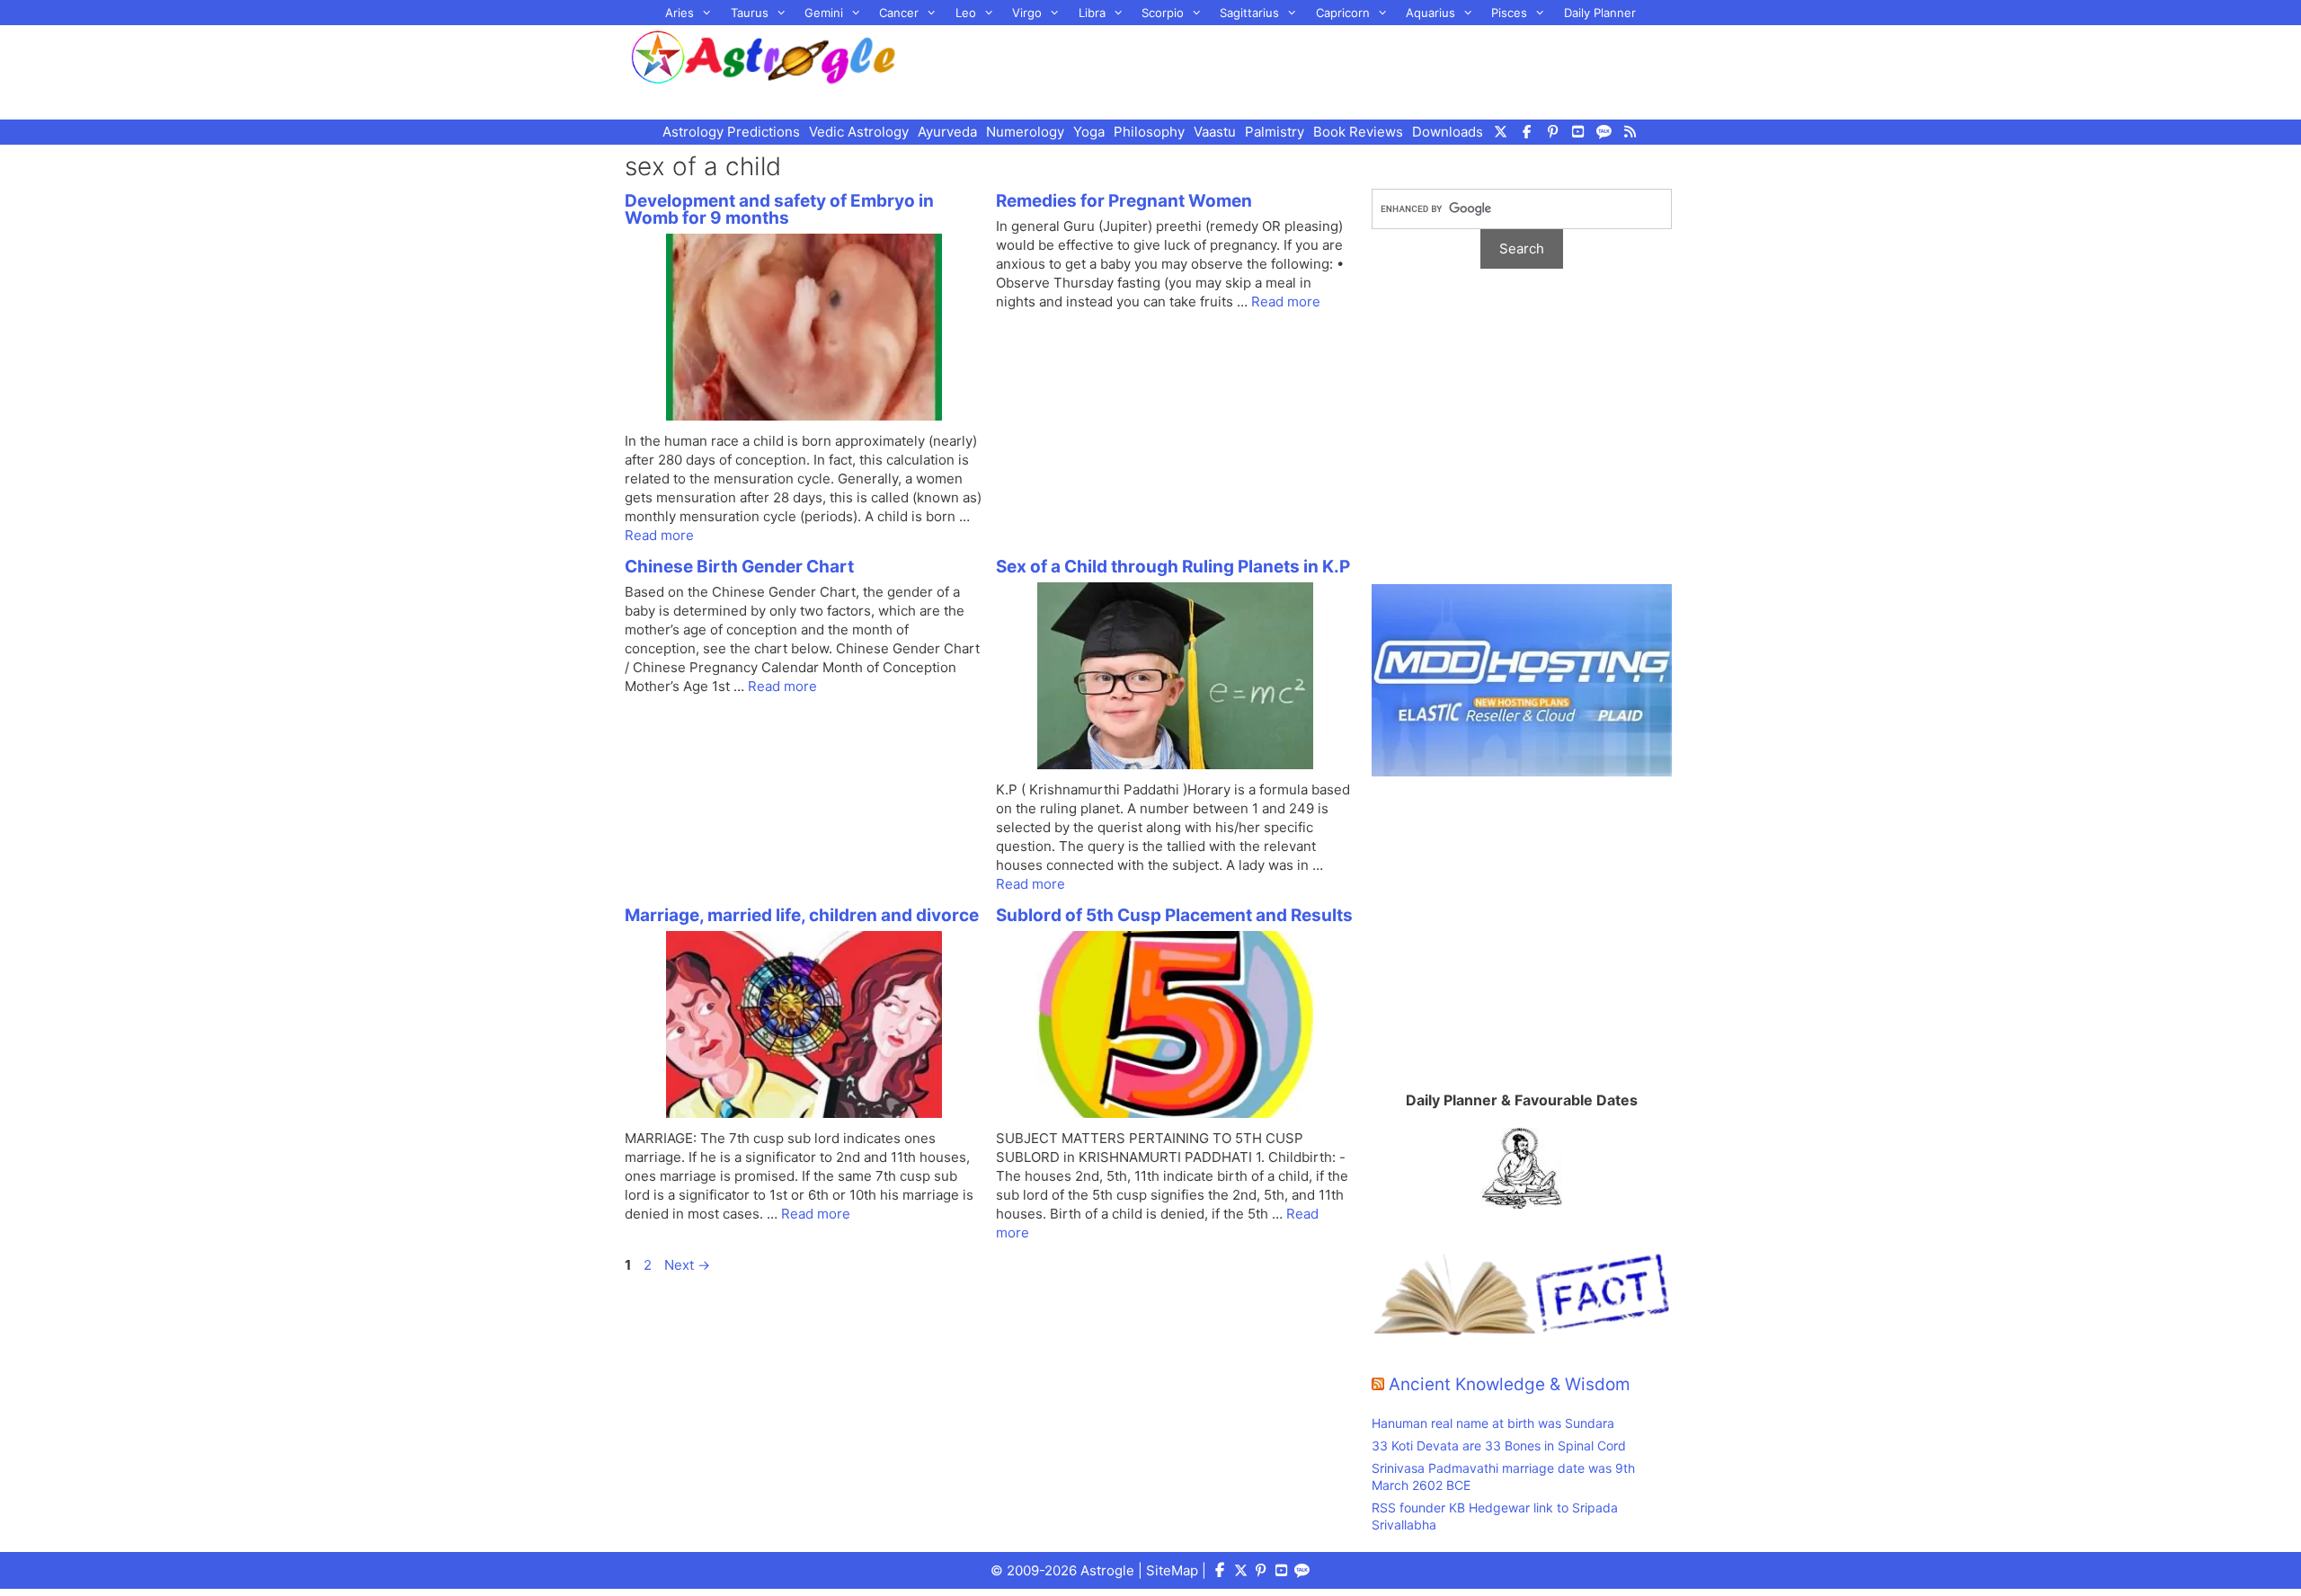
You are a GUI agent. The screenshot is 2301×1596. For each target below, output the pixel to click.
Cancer (899, 13)
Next (687, 1265)
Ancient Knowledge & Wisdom (1510, 1384)
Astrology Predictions (731, 132)
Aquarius (1430, 13)
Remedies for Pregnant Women (1124, 201)
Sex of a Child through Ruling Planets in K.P (1173, 567)
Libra (1092, 13)
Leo (966, 13)
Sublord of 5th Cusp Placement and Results (1174, 915)
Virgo (1027, 13)
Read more (659, 535)
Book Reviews (1358, 132)
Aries (680, 13)
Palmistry (1275, 132)
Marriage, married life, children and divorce (802, 915)
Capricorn (1343, 13)
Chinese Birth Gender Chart (739, 567)
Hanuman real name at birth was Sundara (1493, 1423)
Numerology (1025, 132)
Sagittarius (1249, 13)
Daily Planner (1600, 13)
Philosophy (1149, 132)
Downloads (1448, 132)
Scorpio (1163, 13)
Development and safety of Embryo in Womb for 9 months (779, 209)
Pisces (1509, 13)
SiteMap (1172, 1570)
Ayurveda (947, 132)
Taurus (750, 13)
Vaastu (1215, 132)
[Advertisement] (1309, 70)
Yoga (1089, 132)
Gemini (824, 13)
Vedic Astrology (859, 132)
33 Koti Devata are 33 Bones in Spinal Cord (1499, 1445)
